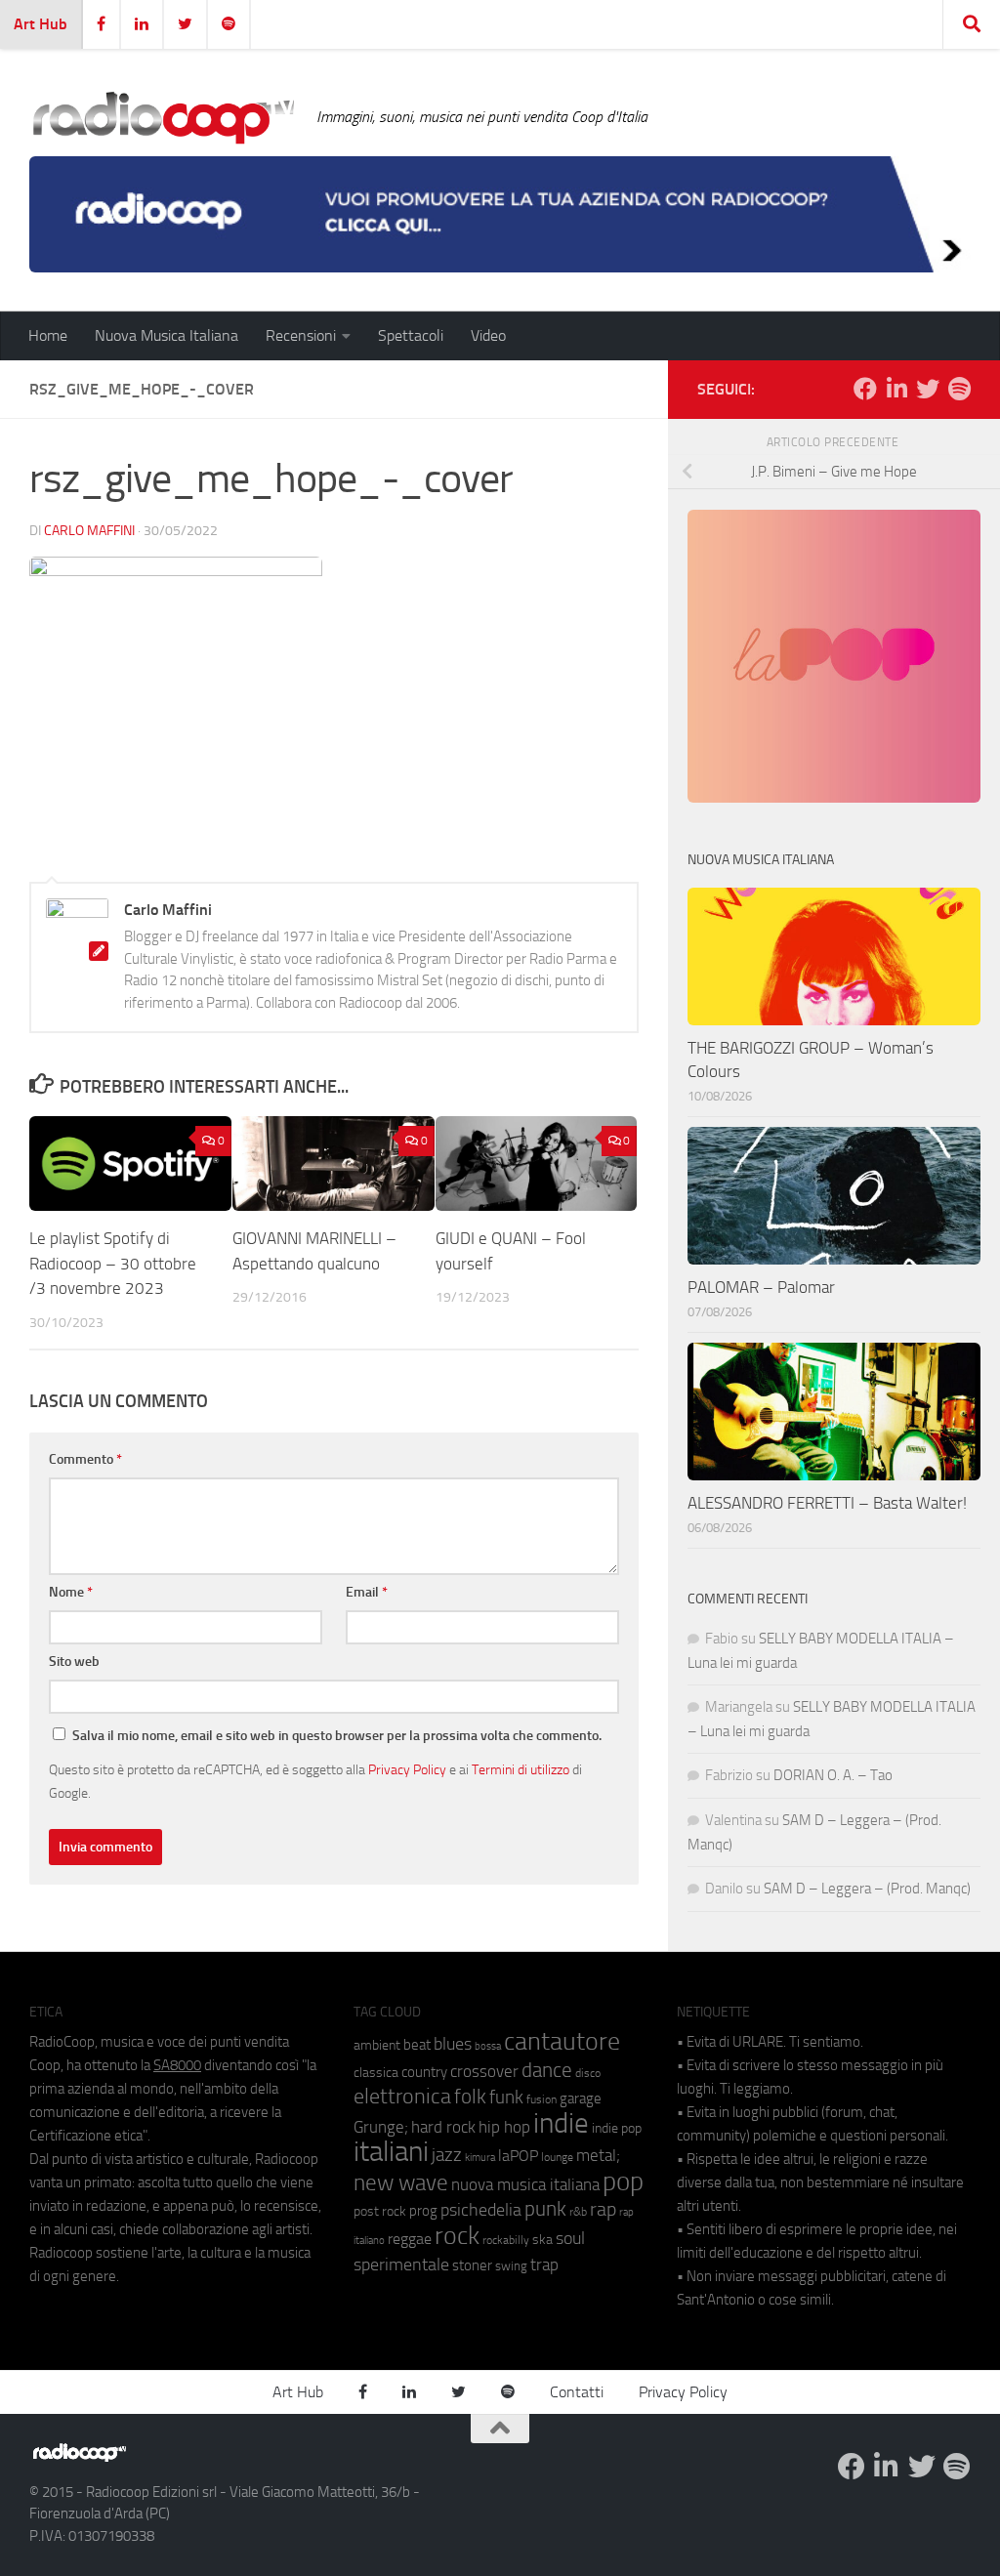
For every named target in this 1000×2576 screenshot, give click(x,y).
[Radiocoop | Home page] (163, 117)
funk (506, 2098)
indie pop (617, 2128)
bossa (488, 2046)
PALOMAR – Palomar (761, 1287)
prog (423, 2211)
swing (511, 2266)
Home (48, 335)
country (424, 2072)
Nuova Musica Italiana (167, 335)
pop (623, 2181)
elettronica (402, 2096)
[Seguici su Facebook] (865, 389)
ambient (377, 2045)
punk (545, 2209)
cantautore (562, 2041)
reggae (410, 2239)
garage (581, 2098)
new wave (401, 2183)
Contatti (577, 2392)
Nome (71, 1592)
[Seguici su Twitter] (928, 389)
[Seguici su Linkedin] (896, 389)
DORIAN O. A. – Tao (833, 1775)
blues (453, 2044)
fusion (542, 2099)
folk (470, 2097)
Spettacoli (411, 335)
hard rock (443, 2127)
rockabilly (506, 2240)
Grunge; (381, 2127)
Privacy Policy (407, 1769)
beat (417, 2045)
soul (570, 2238)
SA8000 (177, 2065)
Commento (85, 1459)
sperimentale (401, 2264)
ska (542, 2240)
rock (457, 2236)
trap (544, 2264)
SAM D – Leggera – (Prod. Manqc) (867, 1889)
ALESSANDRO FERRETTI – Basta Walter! (827, 1503)
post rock (380, 2211)
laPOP (518, 2156)
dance (547, 2070)
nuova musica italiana (525, 2184)
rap (603, 2209)
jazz (447, 2155)
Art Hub (41, 24)
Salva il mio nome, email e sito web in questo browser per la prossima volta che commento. (337, 1736)
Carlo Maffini (89, 531)
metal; (598, 2156)
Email (367, 1592)
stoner (472, 2265)
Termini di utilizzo (521, 1769)
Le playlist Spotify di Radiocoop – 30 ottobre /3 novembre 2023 (113, 1263)
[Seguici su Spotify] (959, 389)
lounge (557, 2157)
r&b (578, 2211)
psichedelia (481, 2210)
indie (561, 2123)
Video (488, 335)
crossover (484, 2071)
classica (376, 2073)
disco (588, 2073)
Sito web (74, 1662)
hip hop (504, 2127)
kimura (480, 2158)
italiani (391, 2152)
